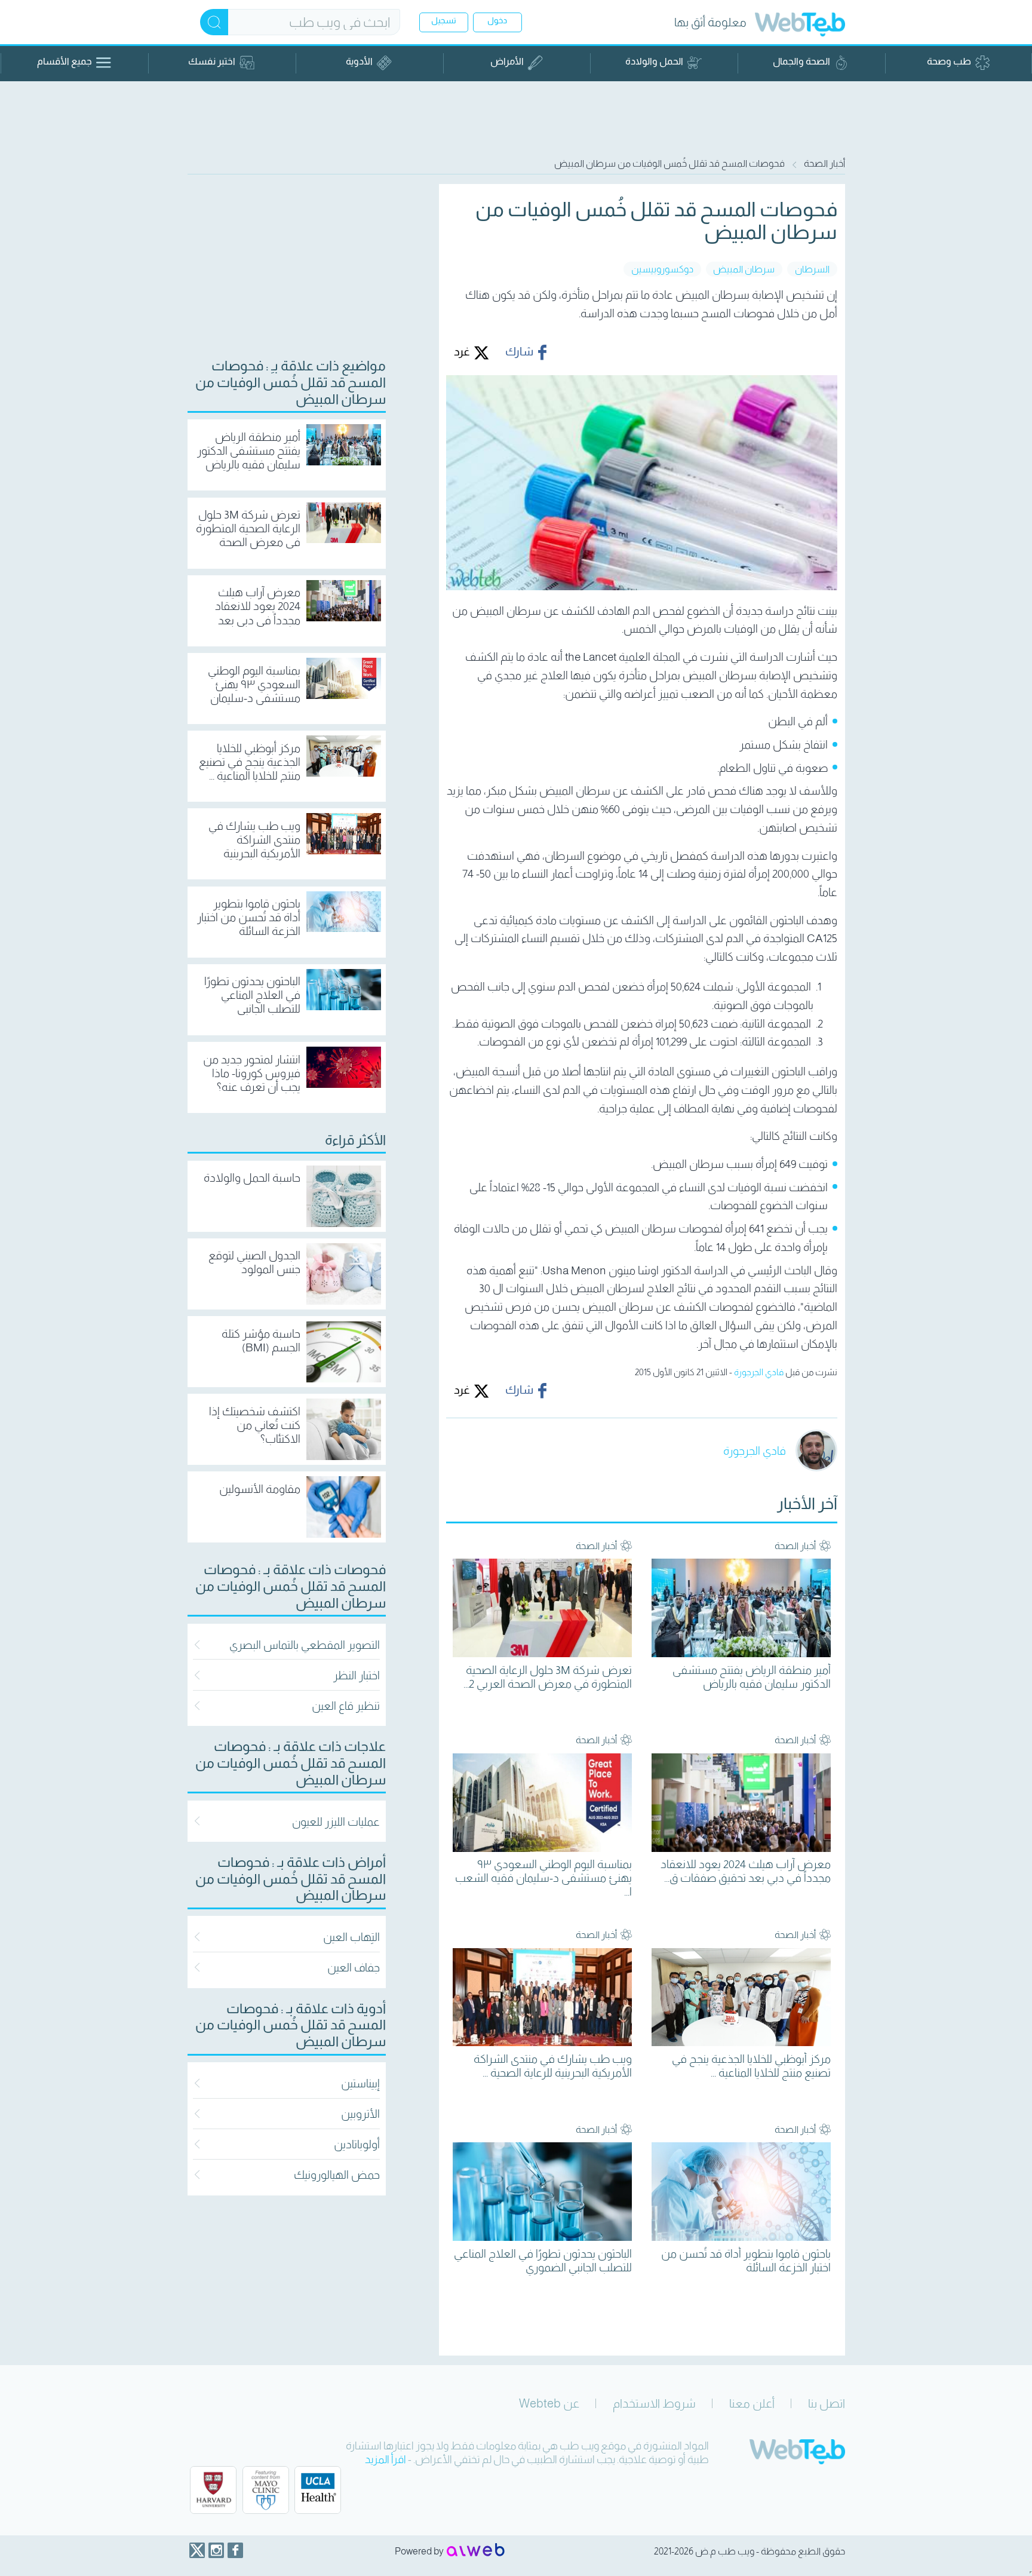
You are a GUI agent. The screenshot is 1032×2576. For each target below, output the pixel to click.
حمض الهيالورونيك (337, 2175)
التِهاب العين (351, 1937)
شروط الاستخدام (654, 2403)
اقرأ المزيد (386, 2460)
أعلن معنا (752, 2403)
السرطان (812, 269)
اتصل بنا (827, 2403)
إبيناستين (360, 2083)
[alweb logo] (476, 2551)
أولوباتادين (357, 2144)
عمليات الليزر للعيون (336, 1822)
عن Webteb (549, 2403)
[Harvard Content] (213, 2490)
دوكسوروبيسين (662, 269)
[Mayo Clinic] (266, 2490)
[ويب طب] (800, 26)
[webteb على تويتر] (197, 2550)
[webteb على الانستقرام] (216, 2550)
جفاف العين (354, 1968)
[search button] (214, 22)
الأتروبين (360, 2114)
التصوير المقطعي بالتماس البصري (305, 1645)
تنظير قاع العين (346, 1706)
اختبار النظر (357, 1675)
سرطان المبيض (744, 269)
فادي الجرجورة (759, 1372)
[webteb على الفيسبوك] (235, 2550)
